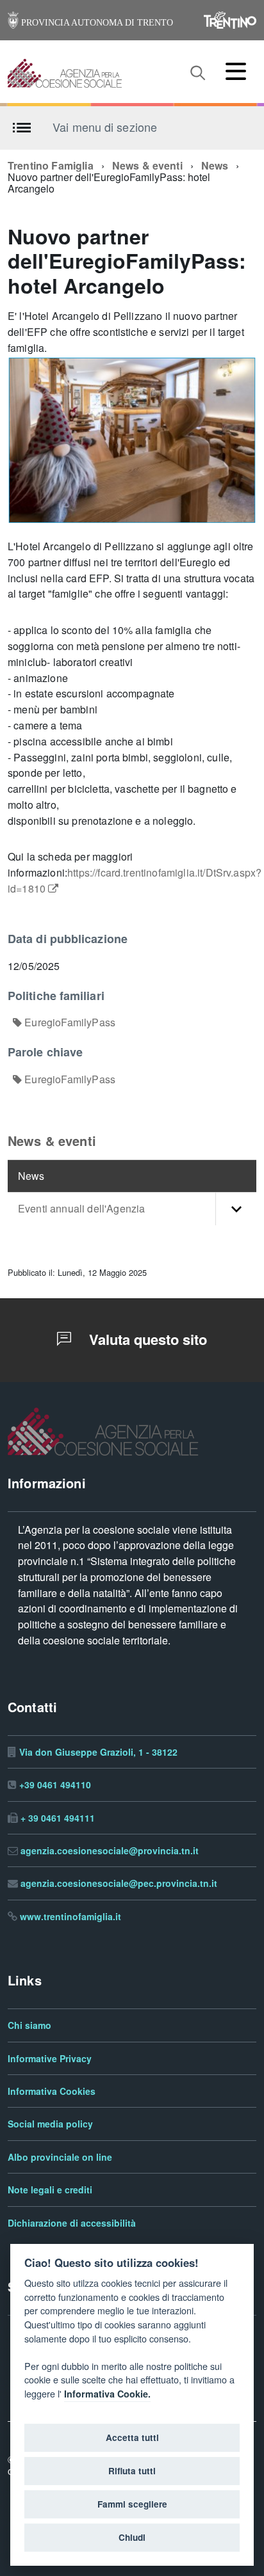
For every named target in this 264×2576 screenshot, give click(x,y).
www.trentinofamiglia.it (70, 1917)
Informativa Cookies (52, 2091)
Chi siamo (29, 2025)
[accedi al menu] (236, 71)
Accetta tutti (132, 2438)
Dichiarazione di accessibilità (72, 2223)
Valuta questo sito (146, 1340)
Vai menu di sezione (105, 127)
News (215, 166)
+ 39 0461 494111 (58, 1818)
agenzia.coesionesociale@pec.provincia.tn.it (119, 1883)
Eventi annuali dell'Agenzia (81, 1209)
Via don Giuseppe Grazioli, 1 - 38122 (98, 1752)
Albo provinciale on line (60, 2157)
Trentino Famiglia (51, 166)
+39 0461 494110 (55, 1785)
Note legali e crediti (50, 2190)
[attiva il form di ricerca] (197, 73)
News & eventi (147, 166)
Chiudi (132, 2538)
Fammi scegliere (132, 2504)
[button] (236, 1209)
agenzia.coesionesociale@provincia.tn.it (110, 1851)
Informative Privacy (50, 2059)
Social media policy (50, 2124)
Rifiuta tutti (132, 2471)
